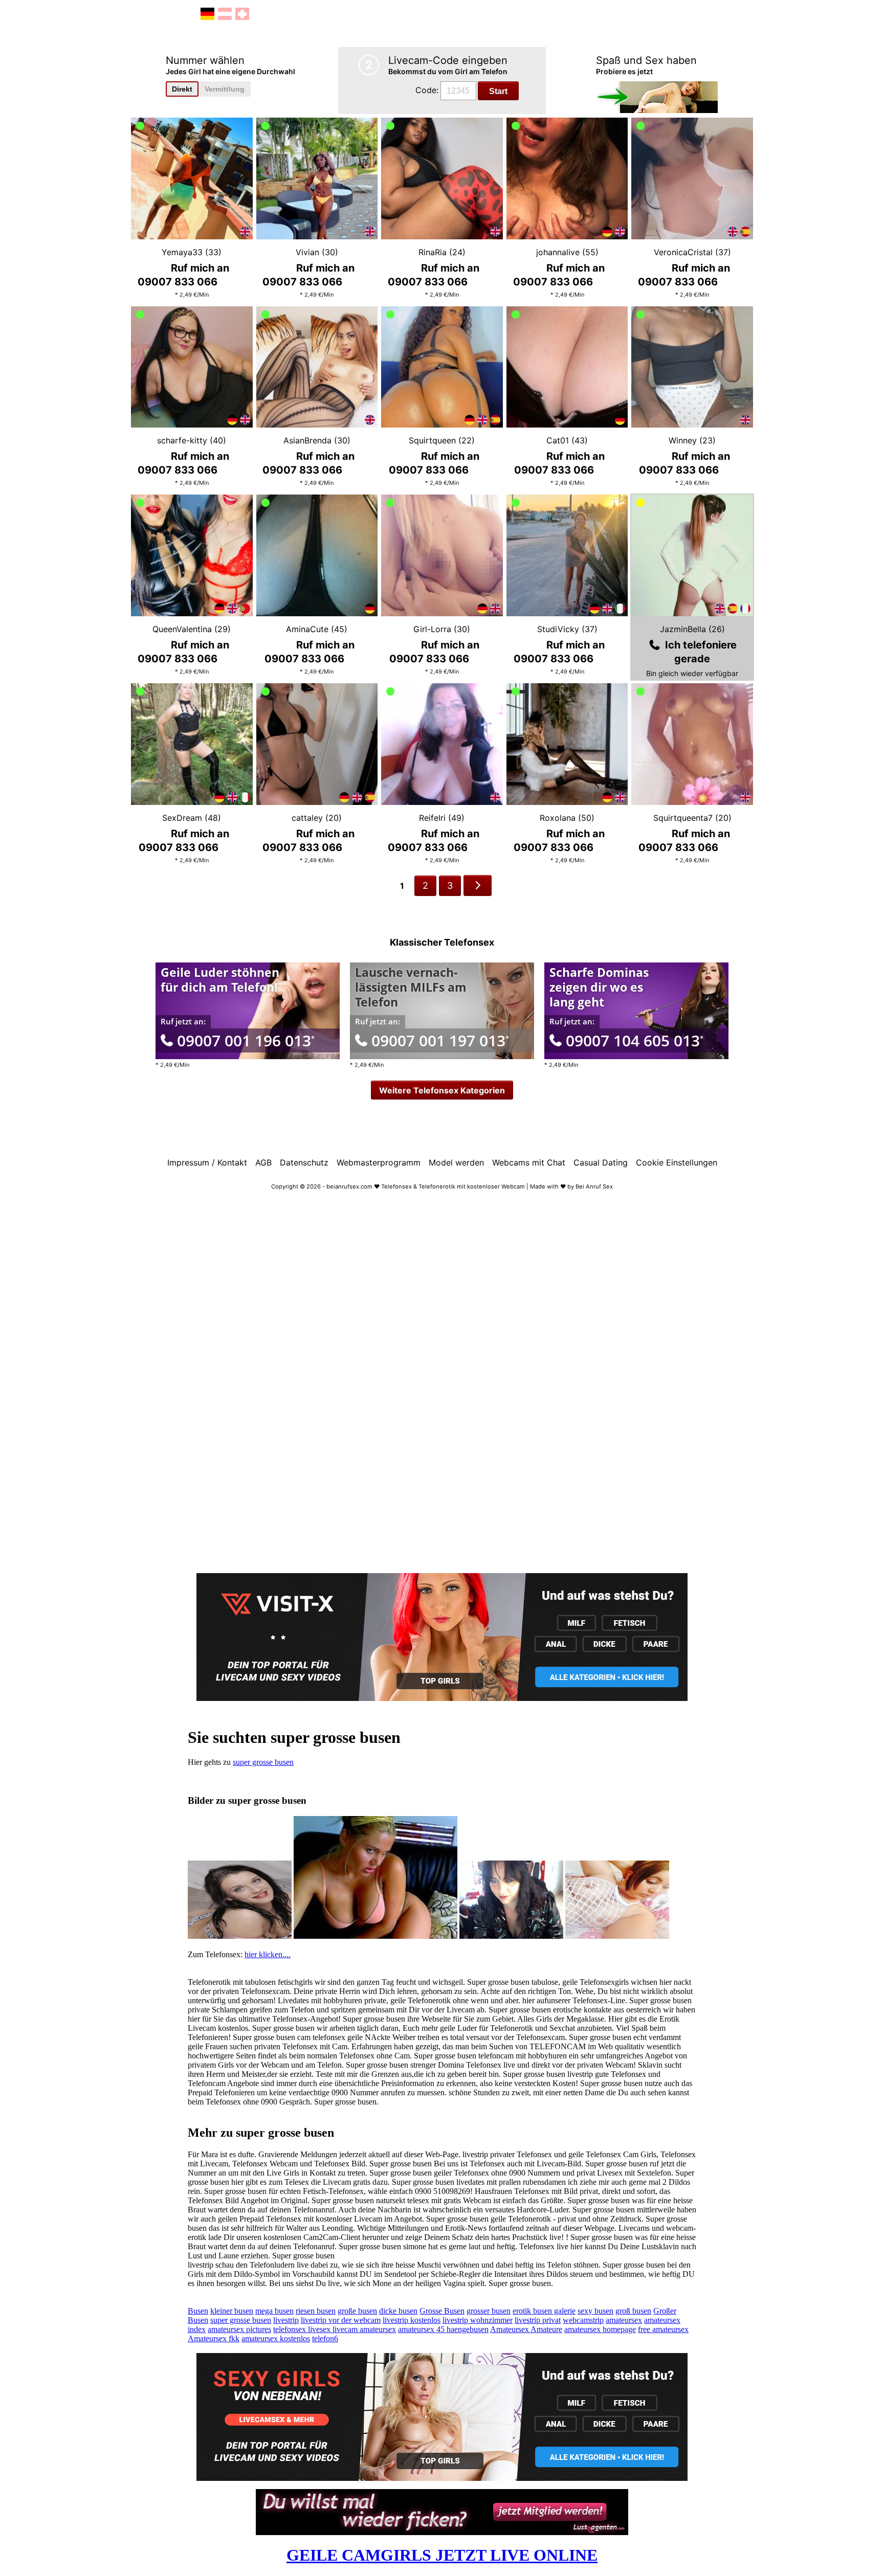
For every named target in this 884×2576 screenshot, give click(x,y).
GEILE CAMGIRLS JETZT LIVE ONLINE (442, 2555)
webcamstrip (583, 2320)
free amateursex (663, 2329)
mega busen (274, 2311)
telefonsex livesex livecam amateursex (335, 2329)
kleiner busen (232, 2311)
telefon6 (325, 2338)
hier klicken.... (268, 1954)
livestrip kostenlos (412, 2320)
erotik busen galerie (544, 2311)
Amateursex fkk (214, 2338)
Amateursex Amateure (526, 2329)
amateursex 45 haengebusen (443, 2329)
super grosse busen (263, 1762)
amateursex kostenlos (276, 2338)
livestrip (286, 2320)
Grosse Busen (442, 2311)
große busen (357, 2311)
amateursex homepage (600, 2329)
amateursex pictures (239, 2329)
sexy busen (595, 2311)
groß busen (633, 2311)
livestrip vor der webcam (341, 2320)
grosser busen (489, 2311)
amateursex (624, 2320)
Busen (198, 2311)
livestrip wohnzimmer (478, 2320)
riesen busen (316, 2311)
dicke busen (398, 2311)
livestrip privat (538, 2320)
